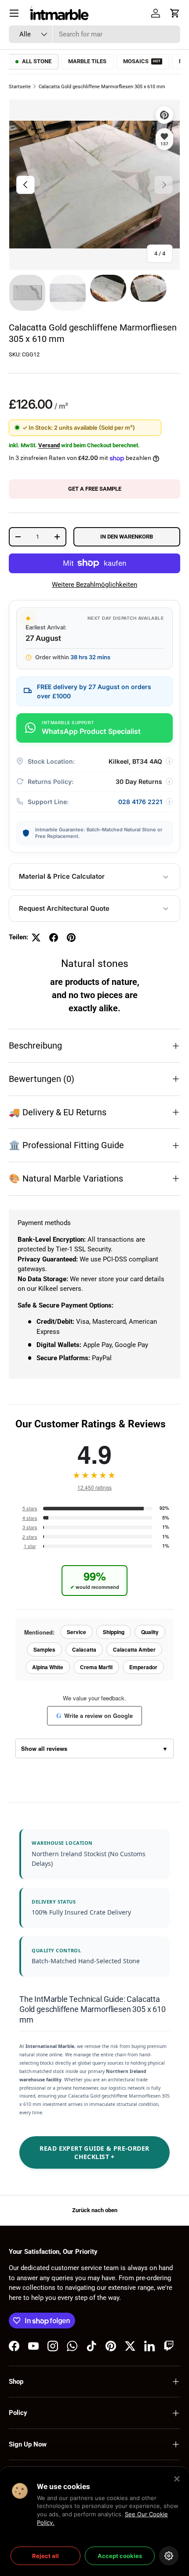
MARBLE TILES (87, 61)
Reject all (45, 2556)
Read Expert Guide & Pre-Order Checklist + (94, 2152)
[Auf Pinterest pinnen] (71, 938)
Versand (49, 445)
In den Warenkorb (127, 537)
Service (76, 1632)
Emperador (143, 1667)
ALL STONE (37, 61)
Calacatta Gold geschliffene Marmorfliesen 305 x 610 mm (102, 87)
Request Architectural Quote (64, 908)
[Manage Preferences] (169, 2556)
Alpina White (48, 1667)
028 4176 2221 (140, 802)
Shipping (114, 1632)
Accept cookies (120, 2556)
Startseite (20, 87)
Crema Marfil (96, 1667)
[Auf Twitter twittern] (36, 938)
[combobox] (94, 34)
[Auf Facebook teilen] (54, 938)
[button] (175, 13)
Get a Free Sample (95, 489)
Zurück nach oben (95, 2210)
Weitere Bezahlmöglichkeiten (94, 585)
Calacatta (84, 1649)
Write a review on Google (94, 1716)
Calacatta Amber (134, 1649)
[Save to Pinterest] (164, 115)
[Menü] (14, 13)
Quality (150, 1632)
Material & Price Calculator (62, 876)
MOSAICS (142, 61)
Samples (44, 1649)
